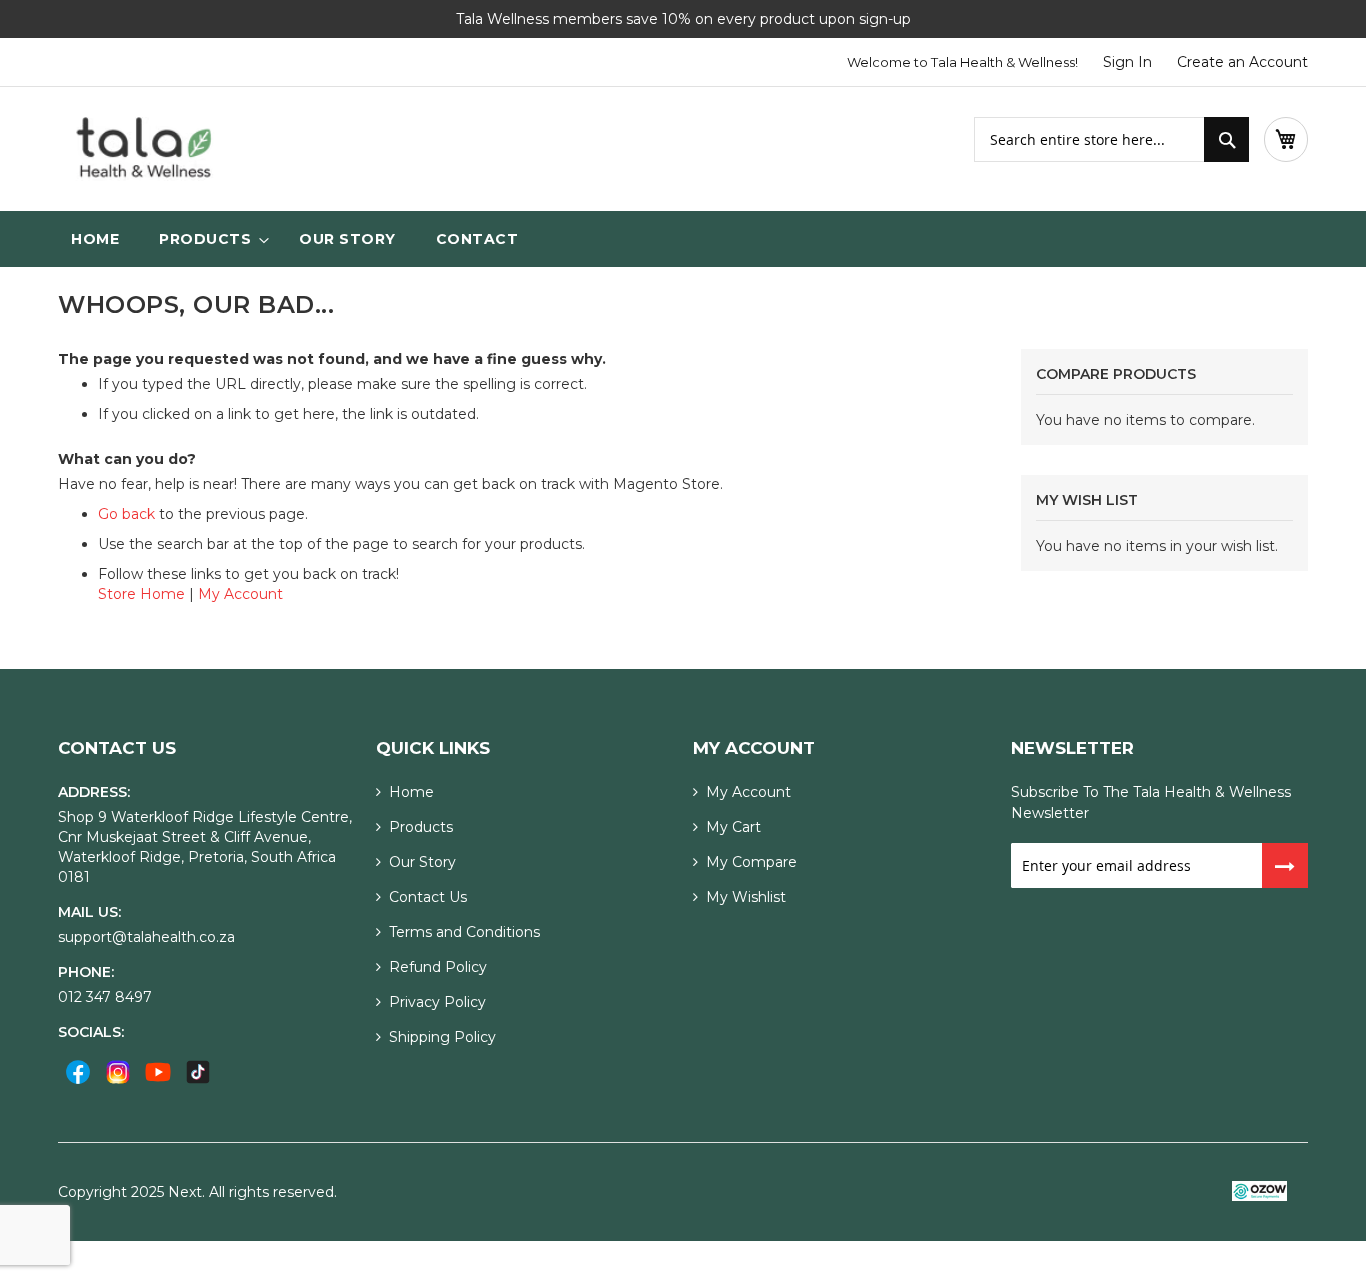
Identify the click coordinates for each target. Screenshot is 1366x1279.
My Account (240, 594)
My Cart (733, 827)
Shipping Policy (442, 1037)
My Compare (751, 862)
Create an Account (1242, 62)
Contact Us (428, 897)
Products (421, 827)
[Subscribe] (1285, 865)
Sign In (1127, 62)
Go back (126, 514)
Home (411, 792)
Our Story (422, 862)
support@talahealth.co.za (146, 937)
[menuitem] (209, 239)
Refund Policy (438, 967)
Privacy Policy (437, 1002)
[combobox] (1111, 139)
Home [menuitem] (95, 239)
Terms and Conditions (464, 932)
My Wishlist (746, 897)
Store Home (141, 594)
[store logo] (143, 149)
